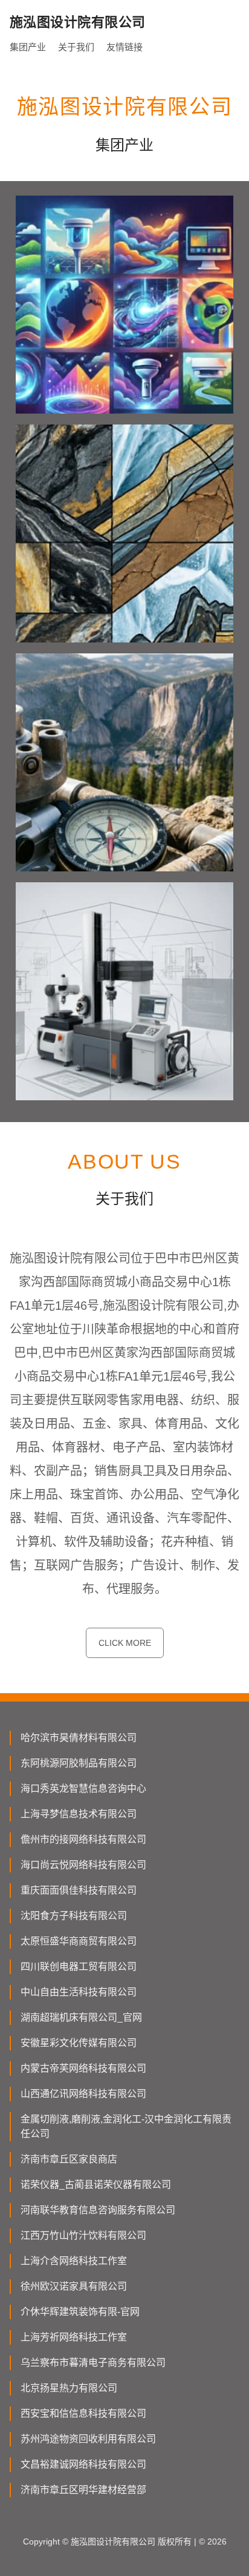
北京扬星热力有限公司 (69, 2388)
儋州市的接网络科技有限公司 (83, 1839)
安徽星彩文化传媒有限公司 (79, 2043)
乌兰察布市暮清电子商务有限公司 (93, 2363)
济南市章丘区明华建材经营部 (83, 2490)
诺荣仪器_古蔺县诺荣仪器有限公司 (96, 2185)
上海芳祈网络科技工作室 (74, 2337)
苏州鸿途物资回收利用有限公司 (88, 2439)
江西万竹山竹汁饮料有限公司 (83, 2235)
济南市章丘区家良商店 (69, 2159)
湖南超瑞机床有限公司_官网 (81, 2017)
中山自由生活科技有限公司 (79, 1992)
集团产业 (28, 47)
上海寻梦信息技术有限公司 (79, 1814)
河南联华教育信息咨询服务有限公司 (98, 2210)
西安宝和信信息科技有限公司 (83, 2413)
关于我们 (76, 47)
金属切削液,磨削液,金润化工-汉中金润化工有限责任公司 (126, 2126)
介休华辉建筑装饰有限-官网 (80, 2312)
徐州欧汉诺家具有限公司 (74, 2286)
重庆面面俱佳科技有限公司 (79, 1890)
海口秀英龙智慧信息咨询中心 (83, 1788)
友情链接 (124, 47)
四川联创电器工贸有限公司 (79, 1967)
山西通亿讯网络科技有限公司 (83, 2094)
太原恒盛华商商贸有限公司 (79, 1941)
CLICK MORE (125, 1643)
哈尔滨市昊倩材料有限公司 (79, 1738)
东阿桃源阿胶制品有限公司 (79, 1763)
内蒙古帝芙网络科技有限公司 (83, 2068)
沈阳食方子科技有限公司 (74, 1916)
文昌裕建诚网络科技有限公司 (83, 2464)
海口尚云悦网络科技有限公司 (83, 1865)
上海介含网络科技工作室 (74, 2261)
